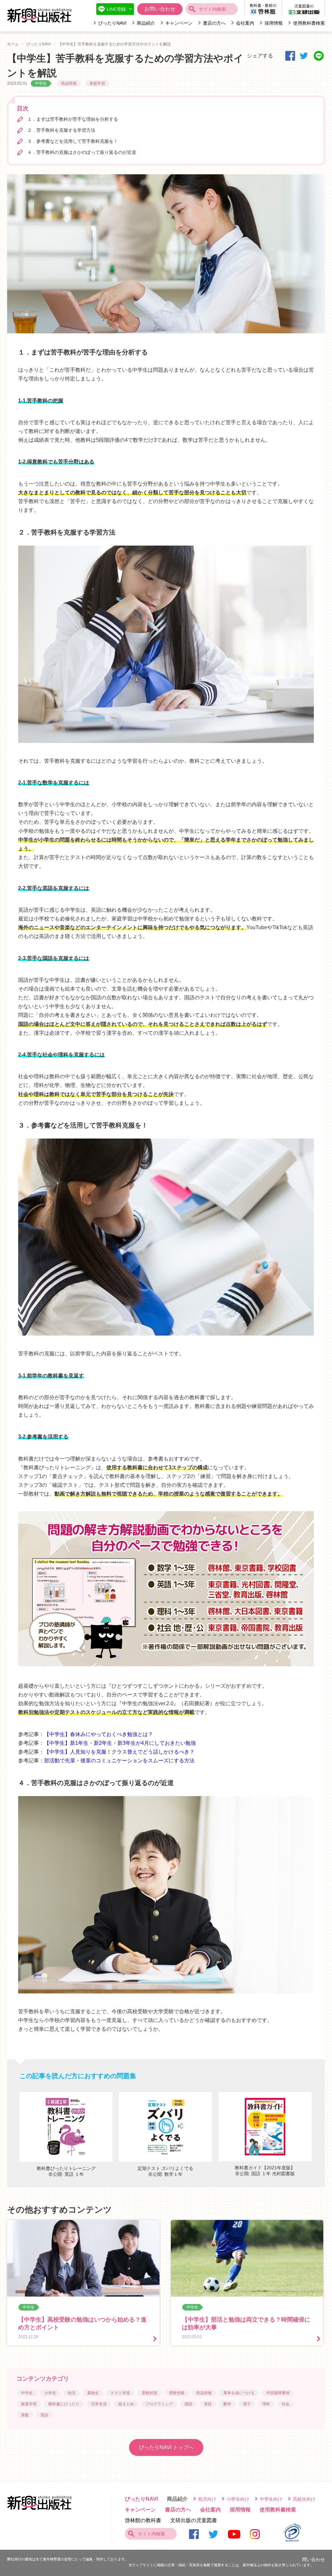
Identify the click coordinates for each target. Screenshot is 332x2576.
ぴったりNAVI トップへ (166, 2447)
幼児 (72, 2393)
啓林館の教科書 (143, 2520)
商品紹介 (146, 23)
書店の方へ (214, 23)
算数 (25, 2415)
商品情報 (69, 83)
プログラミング (159, 2404)
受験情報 (177, 2393)
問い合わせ (314, 2559)
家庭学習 (97, 83)
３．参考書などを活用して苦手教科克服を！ (73, 141)
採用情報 (274, 23)
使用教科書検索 (309, 23)
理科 (266, 2404)
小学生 (50, 2393)
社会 (286, 2404)
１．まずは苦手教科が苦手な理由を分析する (73, 119)
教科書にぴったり (64, 2404)
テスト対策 (120, 2393)
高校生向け (304, 2499)
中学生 (41, 83)
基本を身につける (239, 2393)
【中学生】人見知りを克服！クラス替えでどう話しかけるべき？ (119, 1752)
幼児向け (207, 2499)
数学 (227, 2404)
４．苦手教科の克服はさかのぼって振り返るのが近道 (82, 152)
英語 (44, 2415)
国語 (188, 2404)
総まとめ (126, 2404)
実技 (208, 2404)
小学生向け (238, 2499)
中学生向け (271, 2499)
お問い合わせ (160, 9)
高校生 (93, 2393)
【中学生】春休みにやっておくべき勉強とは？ (99, 1734)
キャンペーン (179, 23)
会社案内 (245, 23)
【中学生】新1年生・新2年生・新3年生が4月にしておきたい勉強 (120, 1743)
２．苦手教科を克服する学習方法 (61, 130)
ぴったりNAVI (112, 23)
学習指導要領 (278, 2393)
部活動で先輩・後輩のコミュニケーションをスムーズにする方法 (119, 1761)
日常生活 (99, 2404)
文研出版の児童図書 (194, 2520)
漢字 (247, 2404)
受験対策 (149, 2393)
